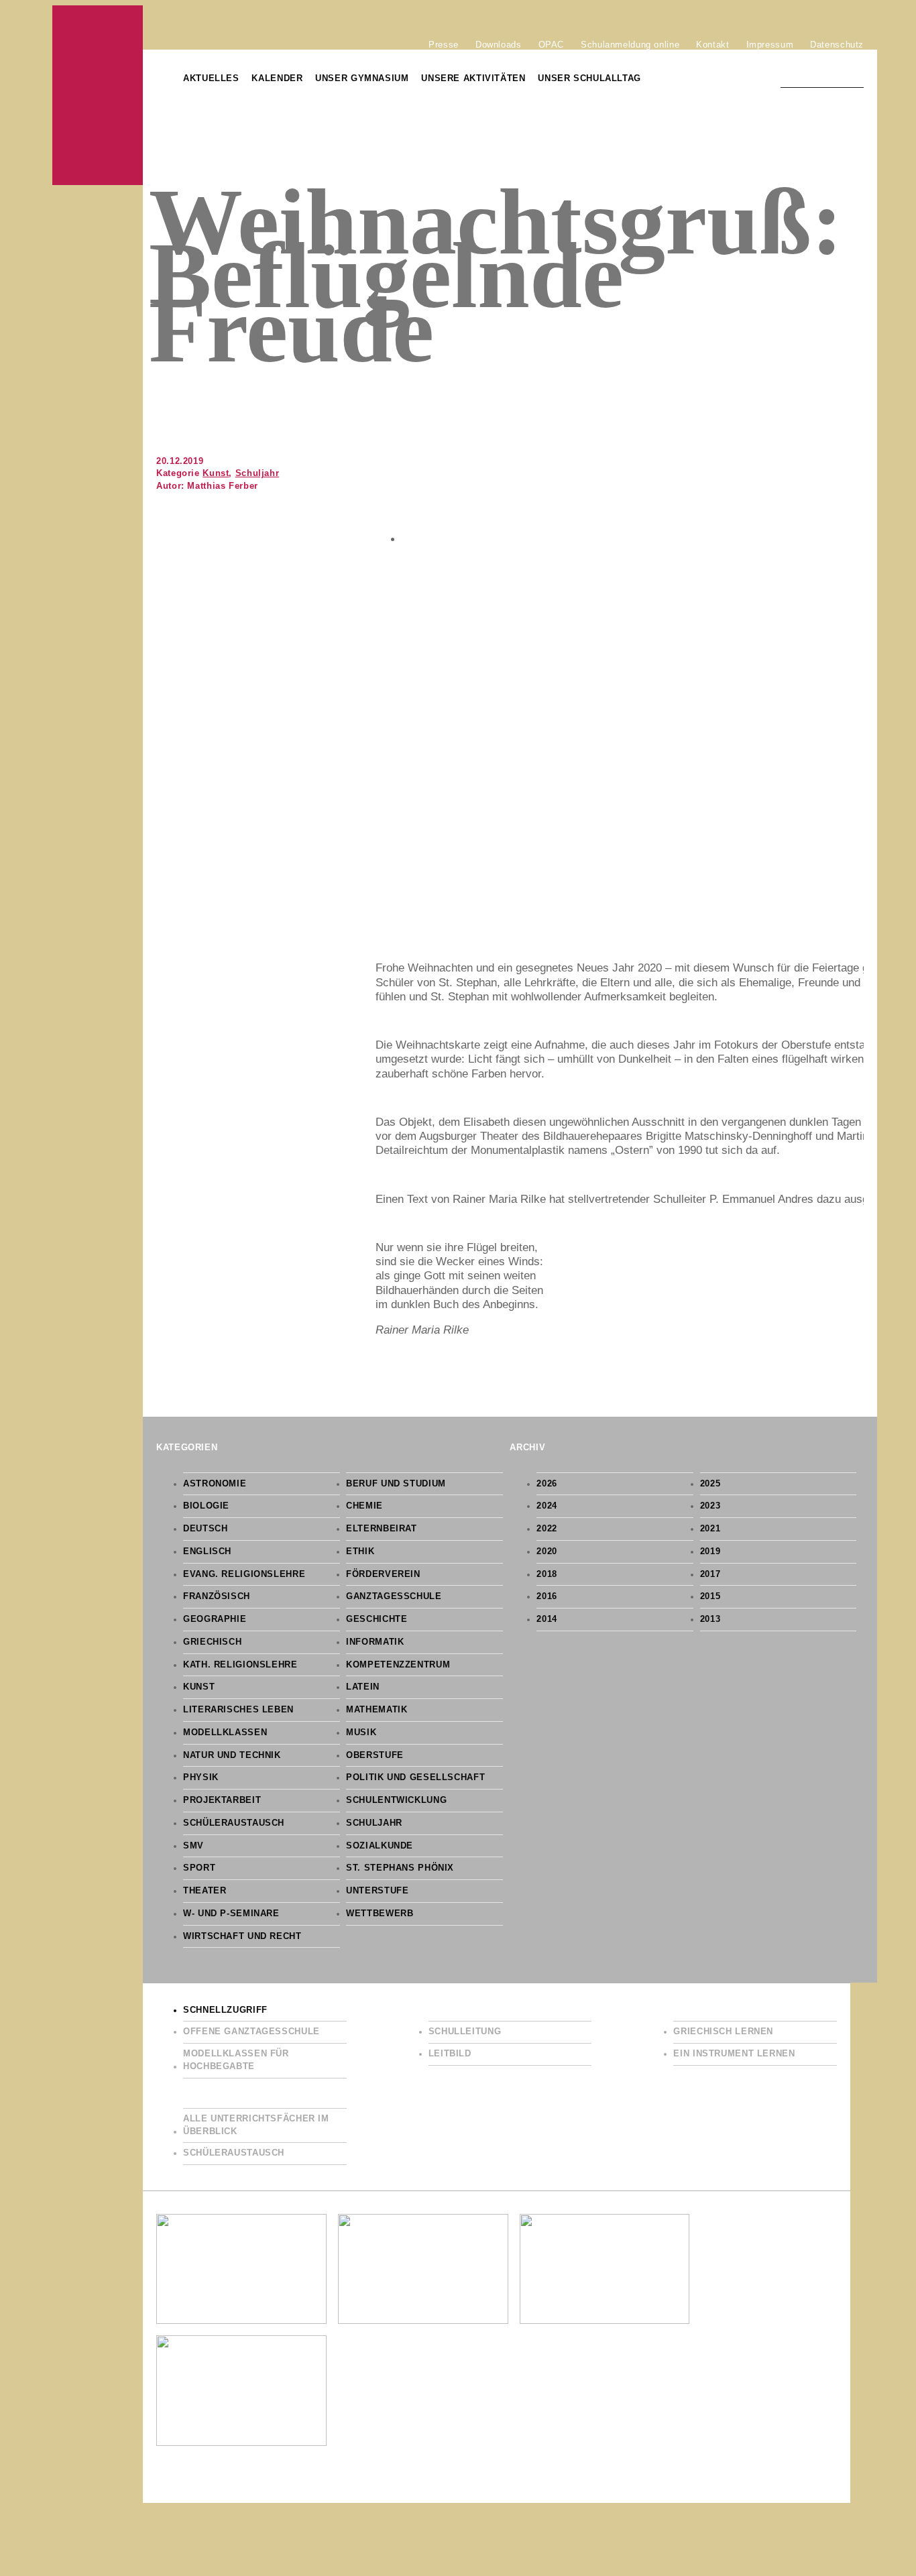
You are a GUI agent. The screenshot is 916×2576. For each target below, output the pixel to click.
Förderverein (383, 1574)
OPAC (552, 44)
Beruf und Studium (396, 1484)
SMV (193, 1846)
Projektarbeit (222, 1800)
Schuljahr (257, 473)
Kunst (216, 473)
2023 (710, 1506)
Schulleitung (465, 2032)
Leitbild (450, 2054)
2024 (547, 1506)
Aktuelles (211, 78)
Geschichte (377, 1619)
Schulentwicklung (396, 1800)
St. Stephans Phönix (400, 1868)
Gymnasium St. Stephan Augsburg (98, 95)
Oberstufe (375, 1755)
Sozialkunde (380, 1846)
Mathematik (377, 1710)
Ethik (360, 1552)
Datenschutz (837, 44)
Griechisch (212, 1642)
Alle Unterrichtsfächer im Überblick (256, 2125)
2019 (710, 1552)
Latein (363, 1687)
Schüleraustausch (234, 1823)
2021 (710, 1529)
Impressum (770, 44)
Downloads (499, 44)
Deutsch (205, 1529)
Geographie (215, 1619)
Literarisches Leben (238, 1710)
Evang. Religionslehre (244, 1574)
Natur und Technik (232, 1755)
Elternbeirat (382, 1529)
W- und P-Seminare (231, 1914)
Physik (201, 1777)
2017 (710, 1574)
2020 (547, 1552)
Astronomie (215, 1484)
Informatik (375, 1642)
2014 (547, 1619)
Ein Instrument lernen (734, 2054)
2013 (710, 1619)
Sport (199, 1868)
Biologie (206, 1506)
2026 (547, 1484)
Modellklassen (225, 1733)
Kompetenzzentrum (398, 1665)
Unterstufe (377, 1891)
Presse (444, 44)
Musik (361, 1733)
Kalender (277, 78)
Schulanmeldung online (630, 44)
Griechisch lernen (723, 2032)
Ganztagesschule (394, 1596)
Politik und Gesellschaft (415, 1777)
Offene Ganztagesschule (251, 2032)
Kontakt (712, 44)
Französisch (217, 1596)
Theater (205, 1891)
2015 (710, 1596)
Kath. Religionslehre (240, 1665)
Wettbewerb (380, 1914)
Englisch (207, 1552)
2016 (547, 1596)
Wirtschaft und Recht (242, 1936)
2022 (547, 1529)
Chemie (364, 1506)
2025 (710, 1484)
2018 (547, 1574)
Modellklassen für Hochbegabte (236, 2060)
